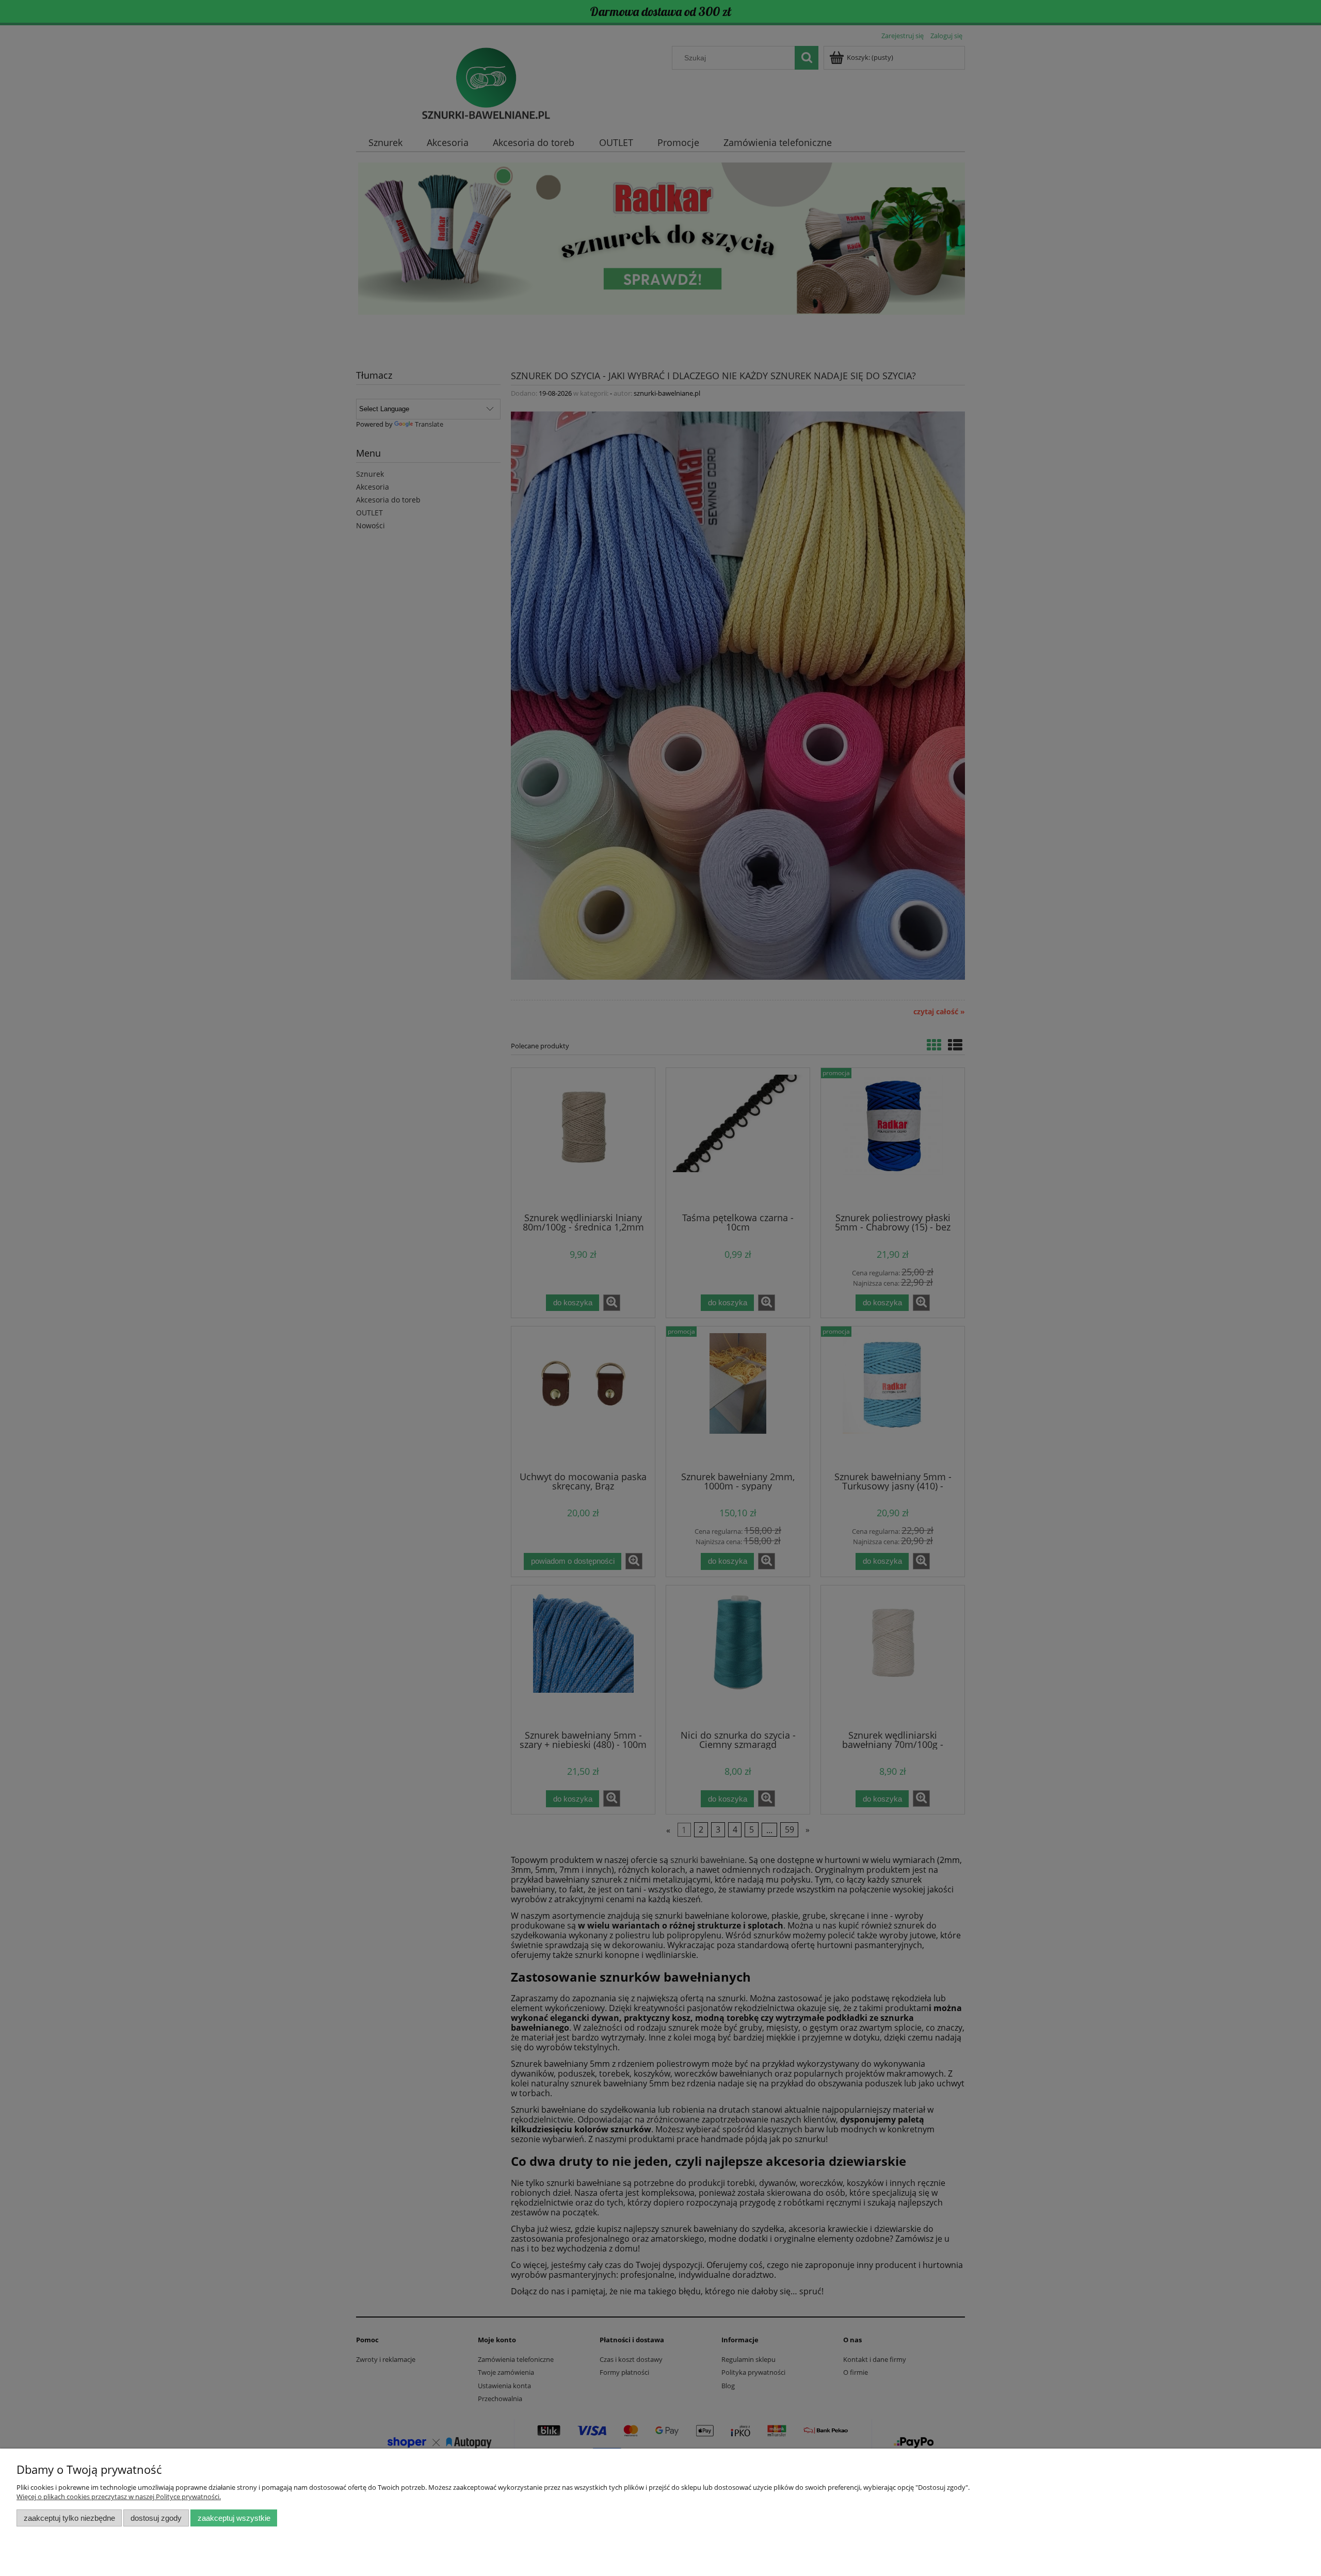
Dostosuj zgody (156, 2518)
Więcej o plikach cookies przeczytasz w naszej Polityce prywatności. (119, 2497)
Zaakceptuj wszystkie (234, 2518)
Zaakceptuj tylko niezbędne (69, 2518)
